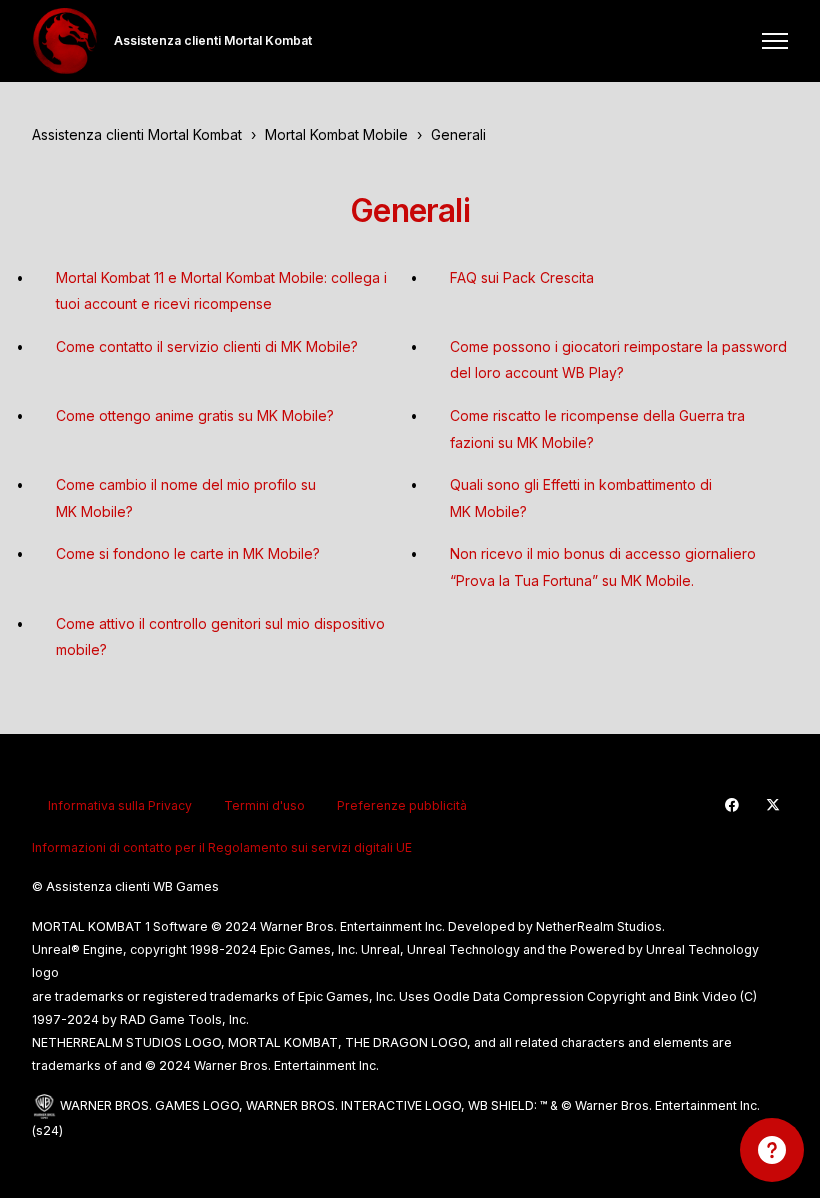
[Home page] (65, 41)
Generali (458, 134)
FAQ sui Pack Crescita (522, 277)
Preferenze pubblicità (402, 805)
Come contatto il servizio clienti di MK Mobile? (207, 346)
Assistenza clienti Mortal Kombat (137, 134)
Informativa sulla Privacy (120, 805)
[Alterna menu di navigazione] (775, 41)
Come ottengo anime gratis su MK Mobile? (195, 415)
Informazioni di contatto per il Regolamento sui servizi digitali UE (222, 847)
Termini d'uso (264, 805)
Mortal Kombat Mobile (336, 134)
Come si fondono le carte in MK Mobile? (188, 553)
